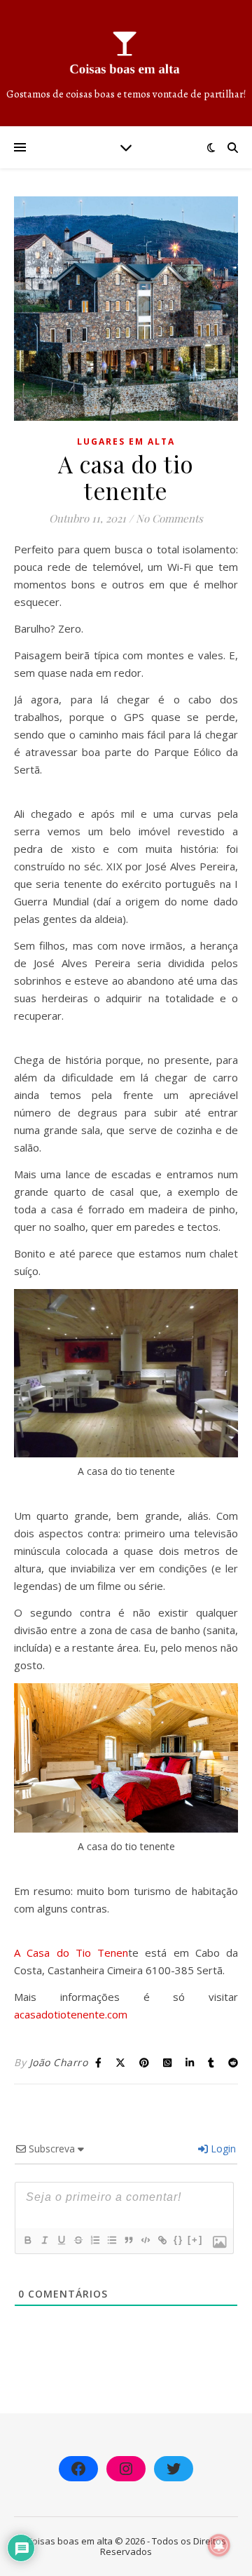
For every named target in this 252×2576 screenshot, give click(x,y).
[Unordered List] (111, 2240)
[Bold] (27, 2240)
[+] (195, 2240)
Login (222, 2149)
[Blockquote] (128, 2240)
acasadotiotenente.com (71, 2014)
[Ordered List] (94, 2240)
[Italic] (44, 2240)
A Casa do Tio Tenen (71, 1953)
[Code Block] (145, 2240)
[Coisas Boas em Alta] (126, 63)
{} (178, 2240)
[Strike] (78, 2240)
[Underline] (61, 2240)
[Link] (162, 2240)
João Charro (59, 2062)
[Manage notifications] (219, 2545)
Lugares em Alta (126, 441)
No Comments (169, 518)
